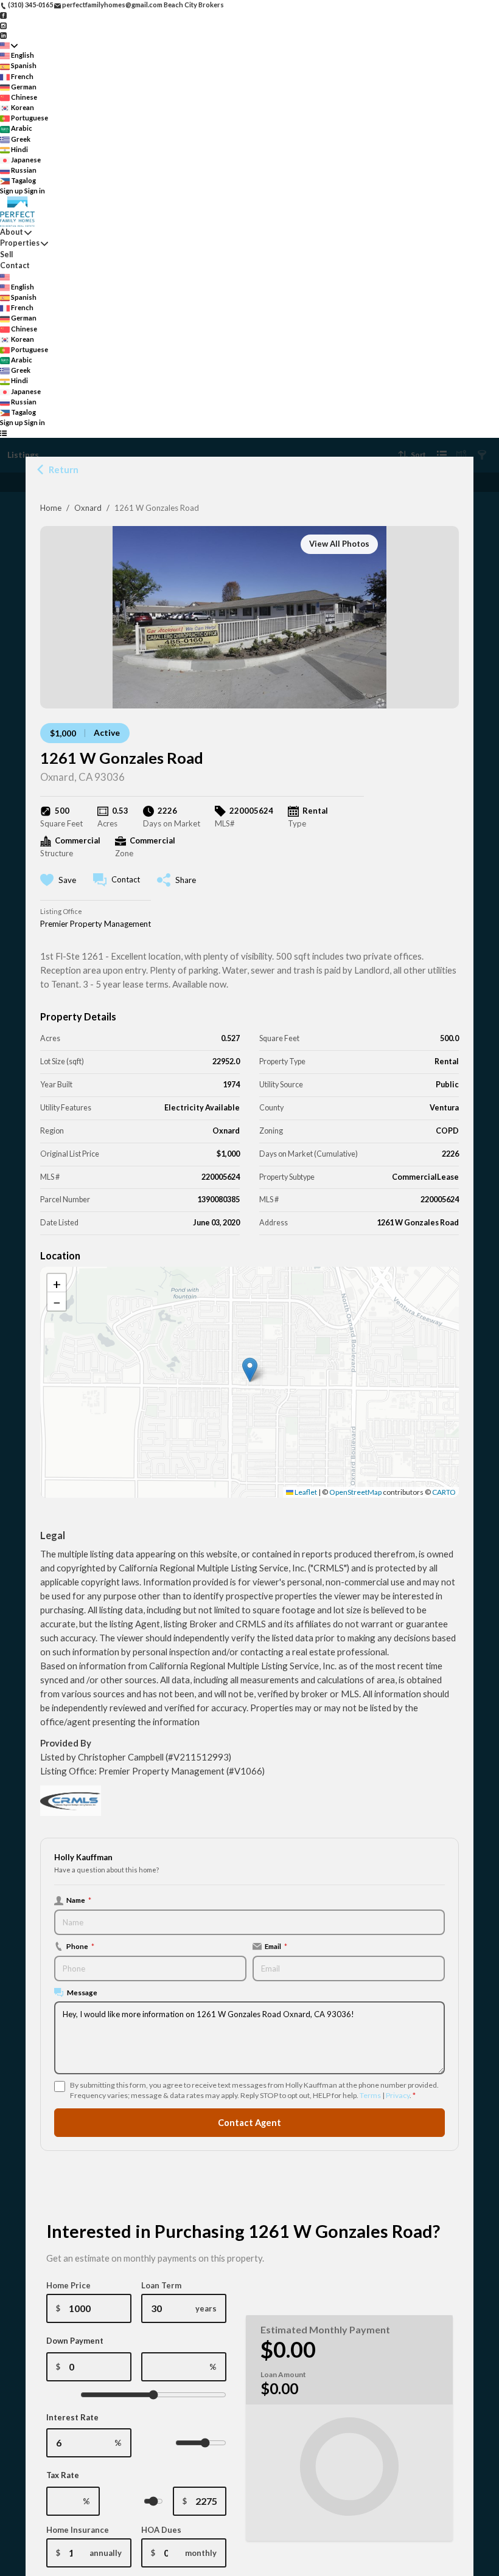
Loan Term (161, 2285)
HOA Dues (161, 2530)
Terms (370, 2095)
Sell (6, 254)
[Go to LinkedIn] (3, 35)
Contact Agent (249, 2123)
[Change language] (9, 45)
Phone (80, 1946)
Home (51, 508)
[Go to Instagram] (3, 25)
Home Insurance (78, 2530)
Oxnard (88, 508)
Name (79, 1900)
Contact (15, 265)
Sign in (35, 191)
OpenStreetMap (355, 1492)
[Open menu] (3, 433)
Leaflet (305, 1492)
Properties (20, 243)
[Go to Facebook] (3, 15)
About (12, 232)
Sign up (12, 191)
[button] (250, 1370)
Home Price (68, 2285)
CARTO (444, 1492)
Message (82, 1992)
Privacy (398, 2095)
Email (276, 1946)
